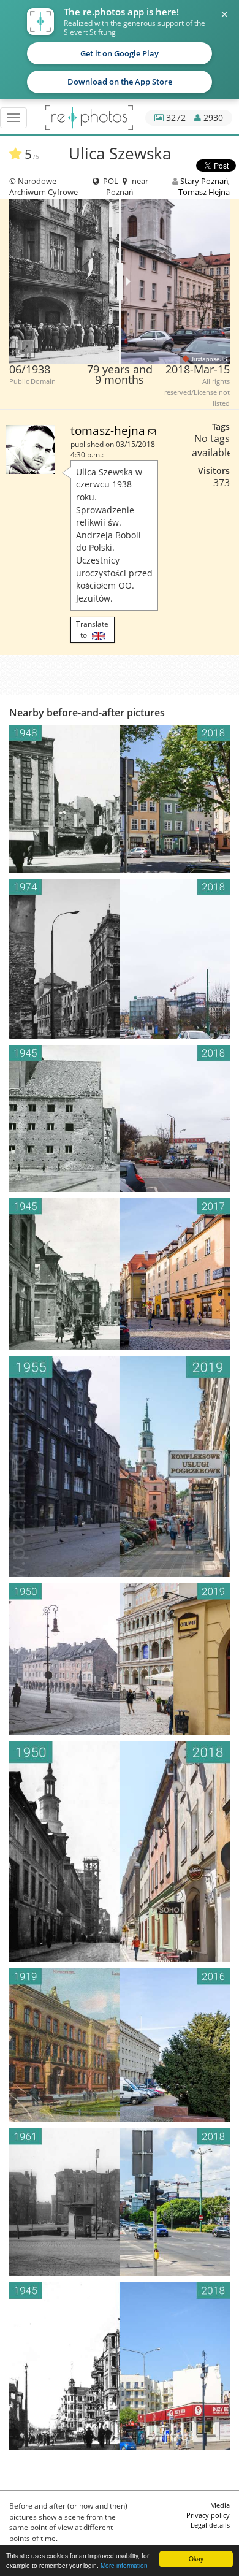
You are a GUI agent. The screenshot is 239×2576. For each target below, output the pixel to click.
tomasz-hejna (109, 430)
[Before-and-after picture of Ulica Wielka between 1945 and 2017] (120, 1275)
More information (124, 2565)
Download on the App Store (120, 82)
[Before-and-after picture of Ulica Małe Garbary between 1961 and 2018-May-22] (120, 2202)
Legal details (210, 2525)
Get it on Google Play (120, 53)
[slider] (120, 281)
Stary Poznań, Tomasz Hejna (204, 186)
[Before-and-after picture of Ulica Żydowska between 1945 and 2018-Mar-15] (120, 1118)
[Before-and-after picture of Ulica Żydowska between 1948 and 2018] (120, 799)
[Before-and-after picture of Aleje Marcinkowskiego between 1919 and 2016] (120, 2045)
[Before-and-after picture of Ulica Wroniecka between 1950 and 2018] (120, 1852)
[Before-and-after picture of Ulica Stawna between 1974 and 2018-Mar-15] (120, 959)
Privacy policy (208, 2515)
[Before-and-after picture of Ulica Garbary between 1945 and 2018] (120, 2366)
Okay (196, 2559)
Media (220, 2505)
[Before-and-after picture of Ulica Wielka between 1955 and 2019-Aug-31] (120, 1467)
